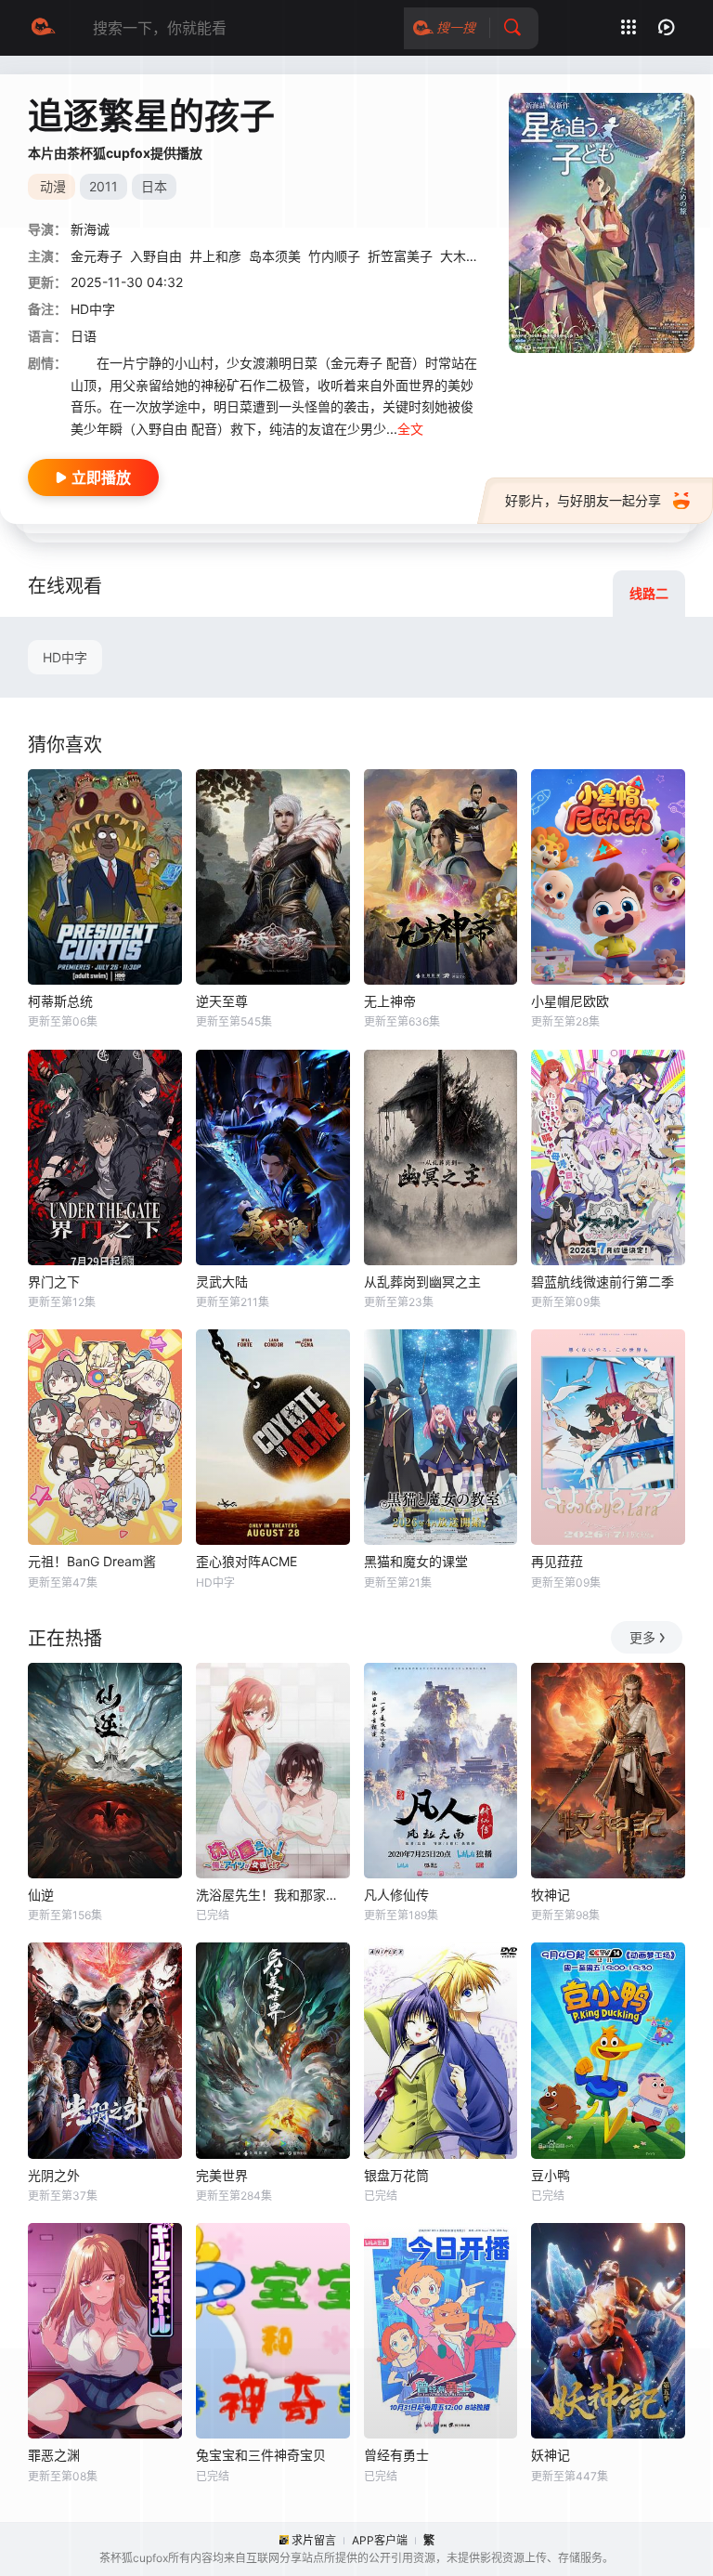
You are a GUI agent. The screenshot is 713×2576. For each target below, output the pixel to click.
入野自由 (156, 256)
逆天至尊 (222, 1001)
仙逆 (41, 1895)
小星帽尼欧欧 (570, 1001)
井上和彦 (215, 256)
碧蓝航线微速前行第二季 (603, 1281)
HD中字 (65, 657)
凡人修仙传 (396, 1895)
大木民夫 (466, 256)
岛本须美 (275, 256)
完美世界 (222, 2175)
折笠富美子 (400, 256)
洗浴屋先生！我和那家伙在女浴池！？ (273, 1895)
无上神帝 (390, 1001)
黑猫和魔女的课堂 (416, 1561)
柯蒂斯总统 (60, 1001)
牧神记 (551, 1895)
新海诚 (90, 229)
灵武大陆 (222, 1281)
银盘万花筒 (396, 2175)
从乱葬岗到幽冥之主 (422, 1281)
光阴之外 (54, 2175)
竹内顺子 (334, 256)
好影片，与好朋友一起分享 (583, 500)
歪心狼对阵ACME (246, 1561)
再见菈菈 (557, 1561)
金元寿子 (97, 256)
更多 (642, 1637)
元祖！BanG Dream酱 (92, 1561)
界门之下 (54, 1281)
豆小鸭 (551, 2175)
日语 (84, 336)
